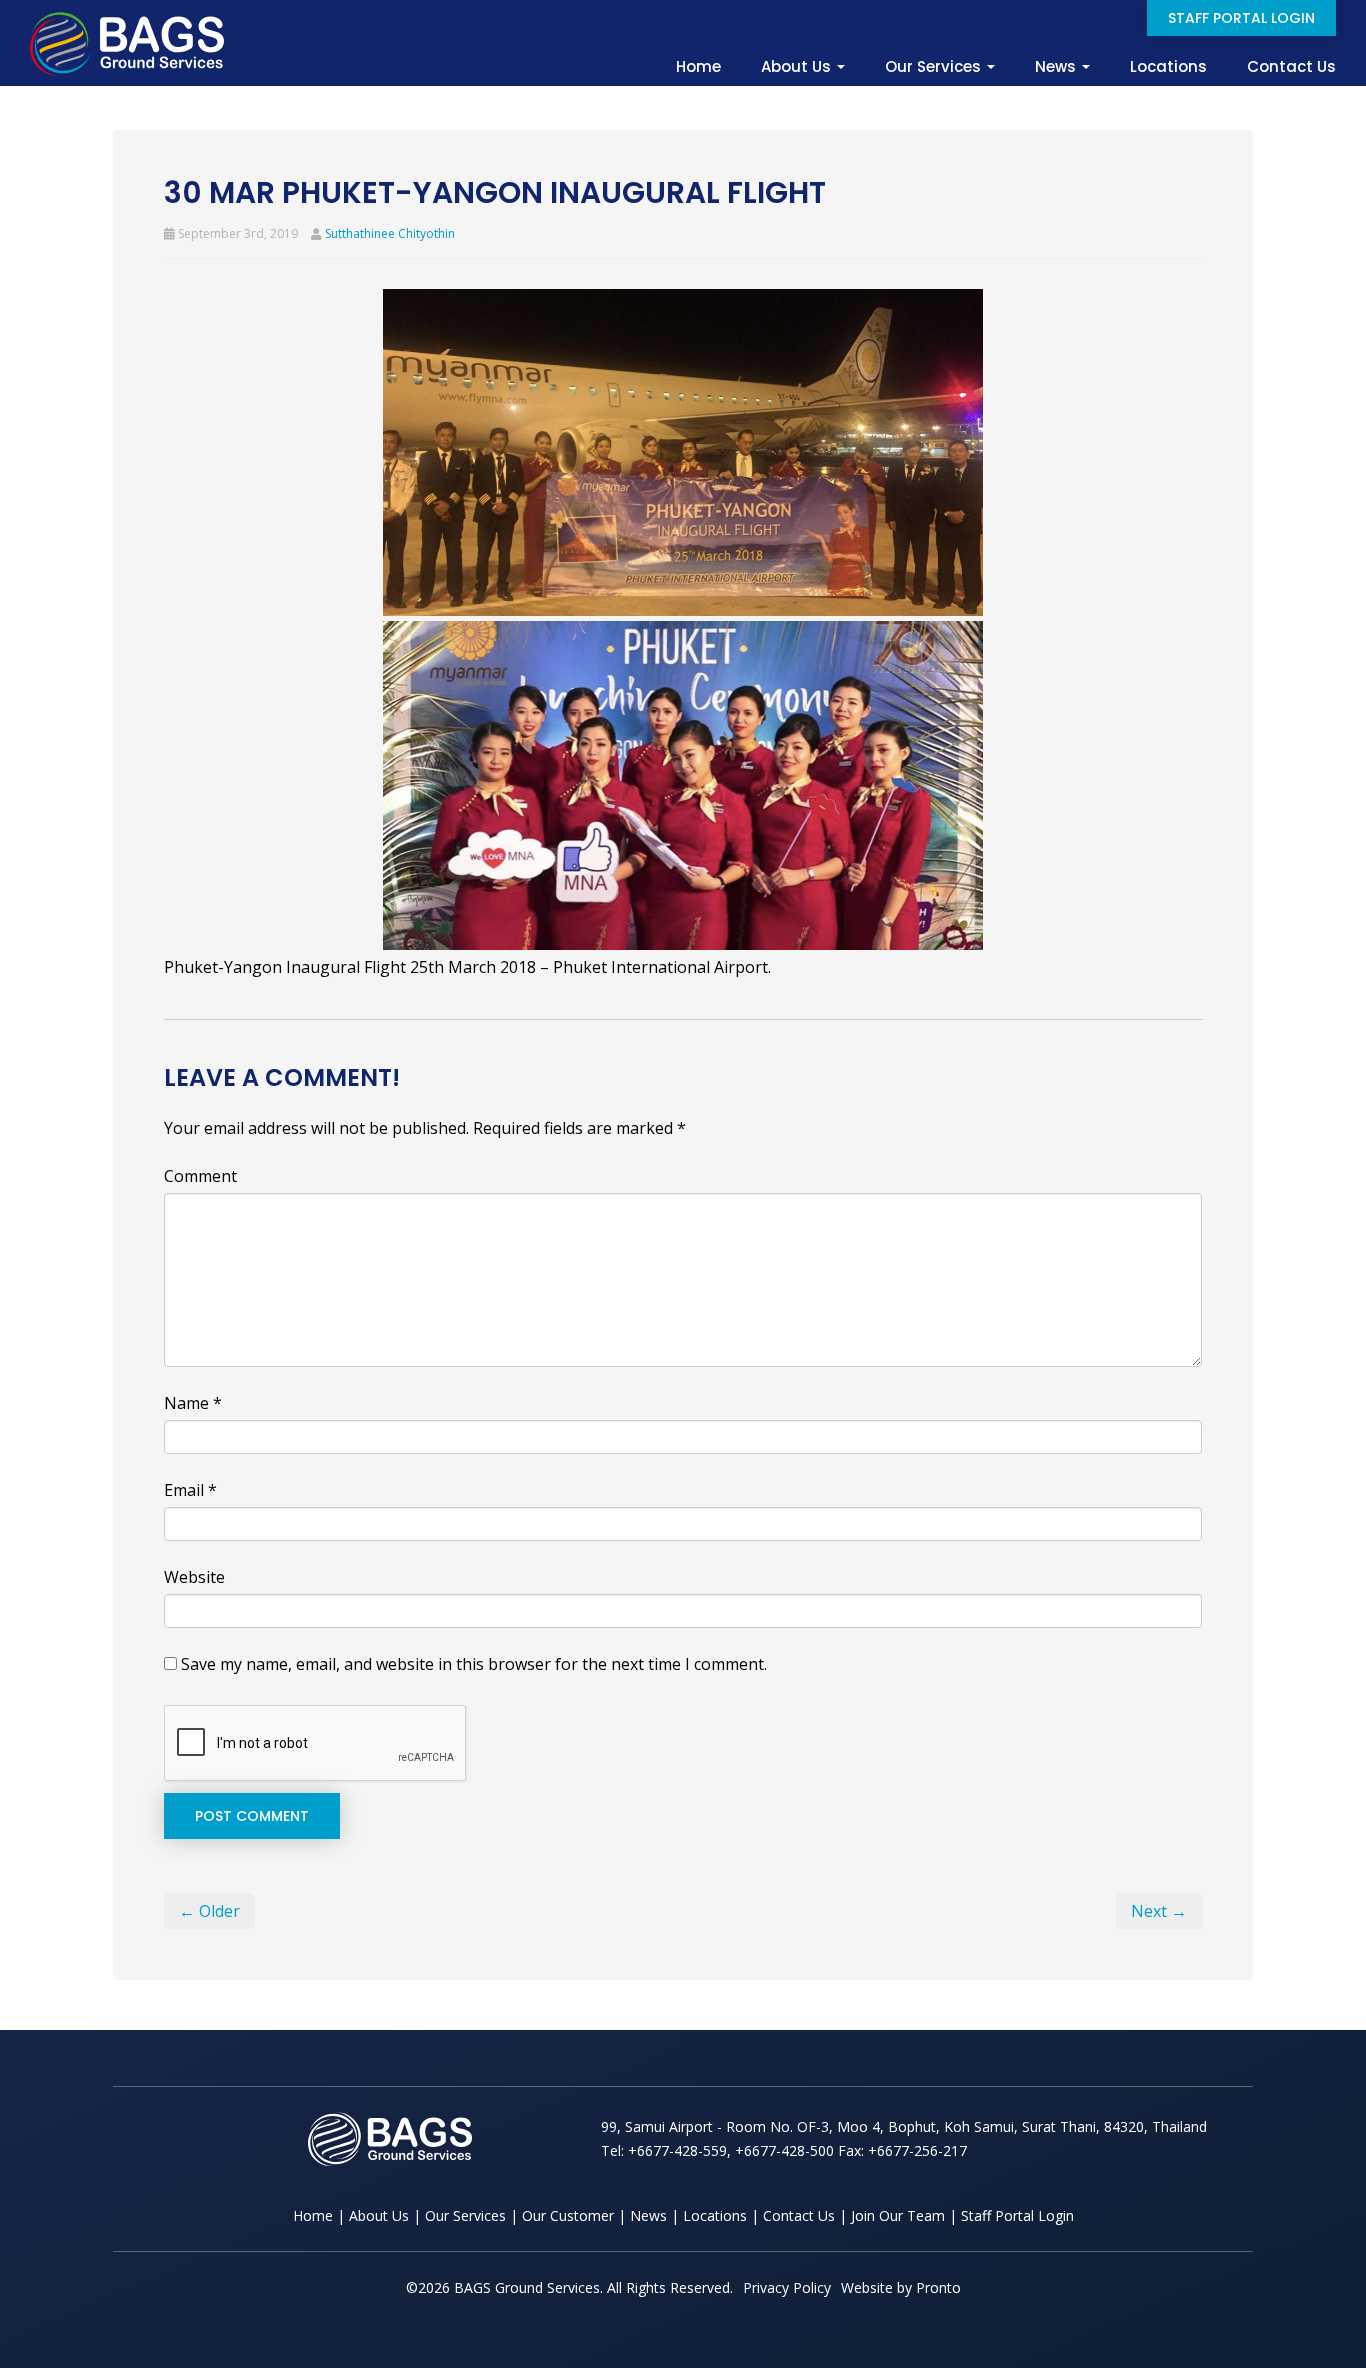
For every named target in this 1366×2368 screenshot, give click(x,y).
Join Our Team (898, 2215)
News (1057, 67)
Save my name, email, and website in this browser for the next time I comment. (474, 1664)
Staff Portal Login (1241, 18)
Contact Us (1291, 67)
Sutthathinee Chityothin (390, 233)
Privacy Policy (787, 2287)
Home (698, 67)
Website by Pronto (901, 2287)
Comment (200, 1176)
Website (194, 1577)
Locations (1168, 67)
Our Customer (568, 2215)
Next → (1159, 1911)
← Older (209, 1911)
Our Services (935, 67)
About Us (798, 67)
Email (190, 1490)
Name (193, 1403)
